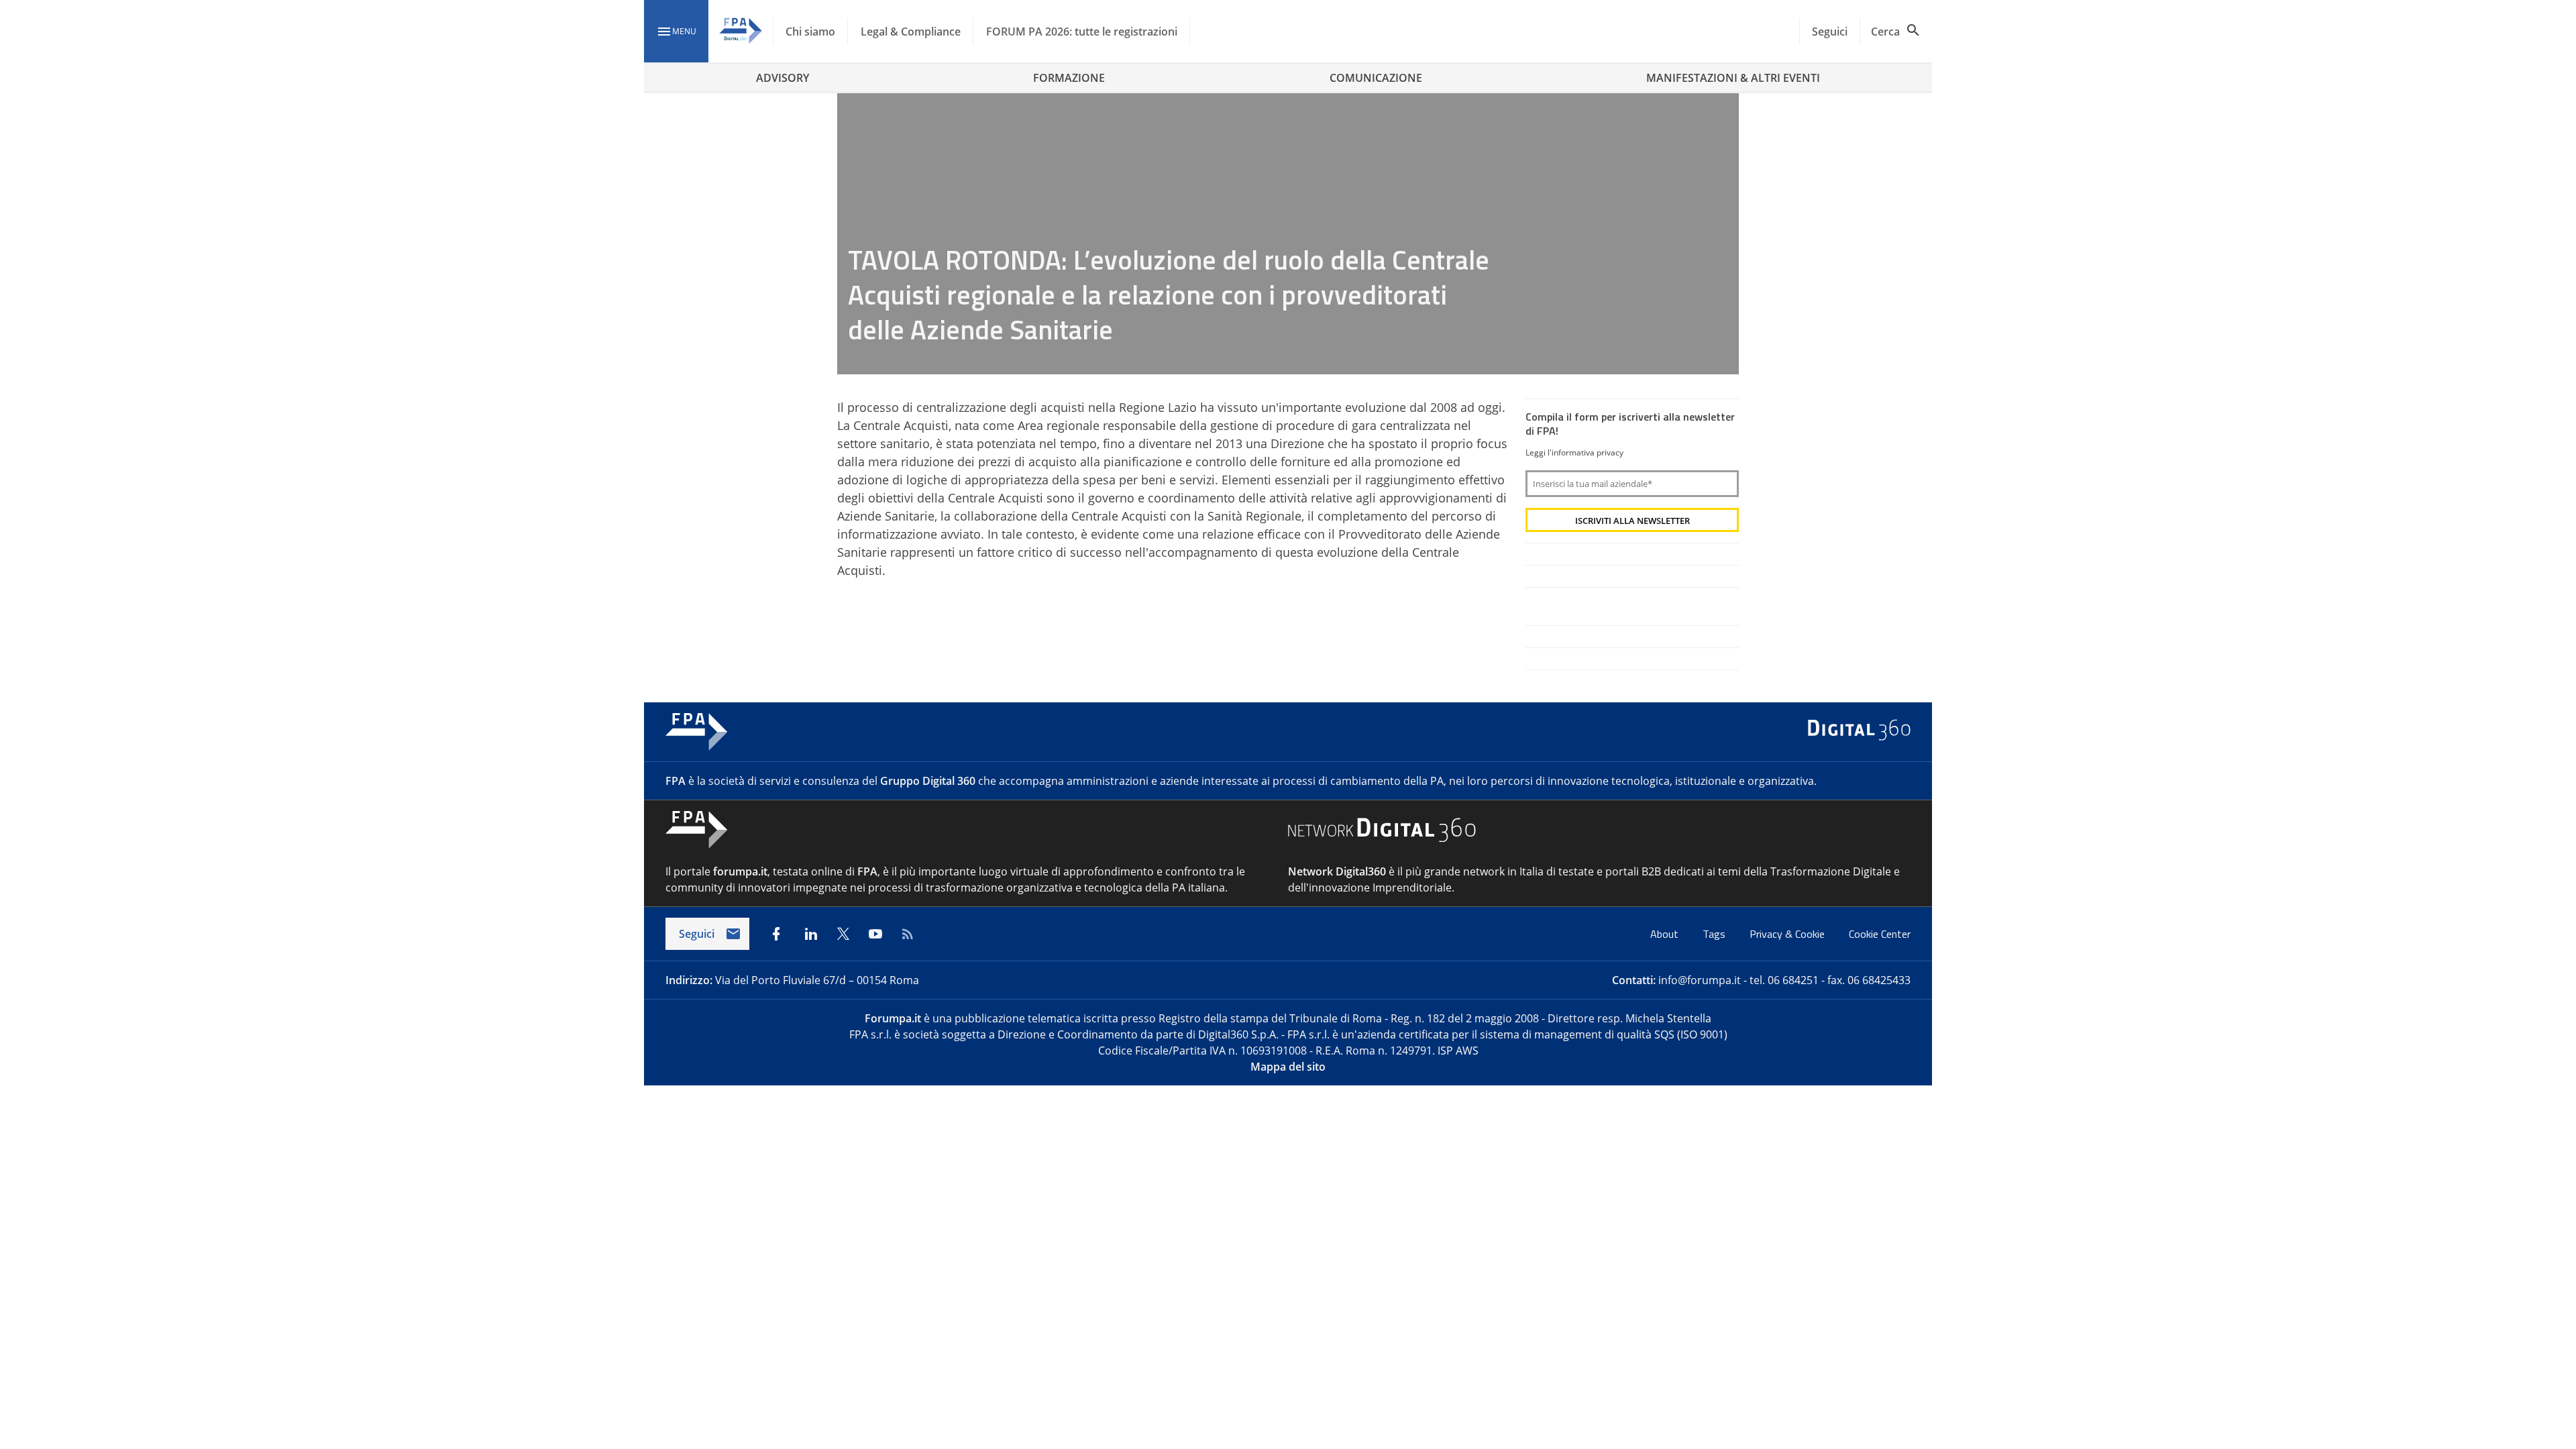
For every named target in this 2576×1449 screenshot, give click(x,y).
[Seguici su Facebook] (776, 934)
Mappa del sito (1288, 1067)
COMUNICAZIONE (1376, 78)
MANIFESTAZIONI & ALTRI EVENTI (1733, 78)
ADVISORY (783, 78)
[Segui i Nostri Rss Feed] (908, 934)
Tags (1715, 934)
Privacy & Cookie (1788, 934)
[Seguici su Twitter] (843, 934)
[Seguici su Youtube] (875, 934)
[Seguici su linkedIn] (811, 934)
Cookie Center (1880, 934)
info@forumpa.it (1700, 980)
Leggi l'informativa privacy (1574, 452)
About (1666, 934)
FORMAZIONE (1069, 78)
